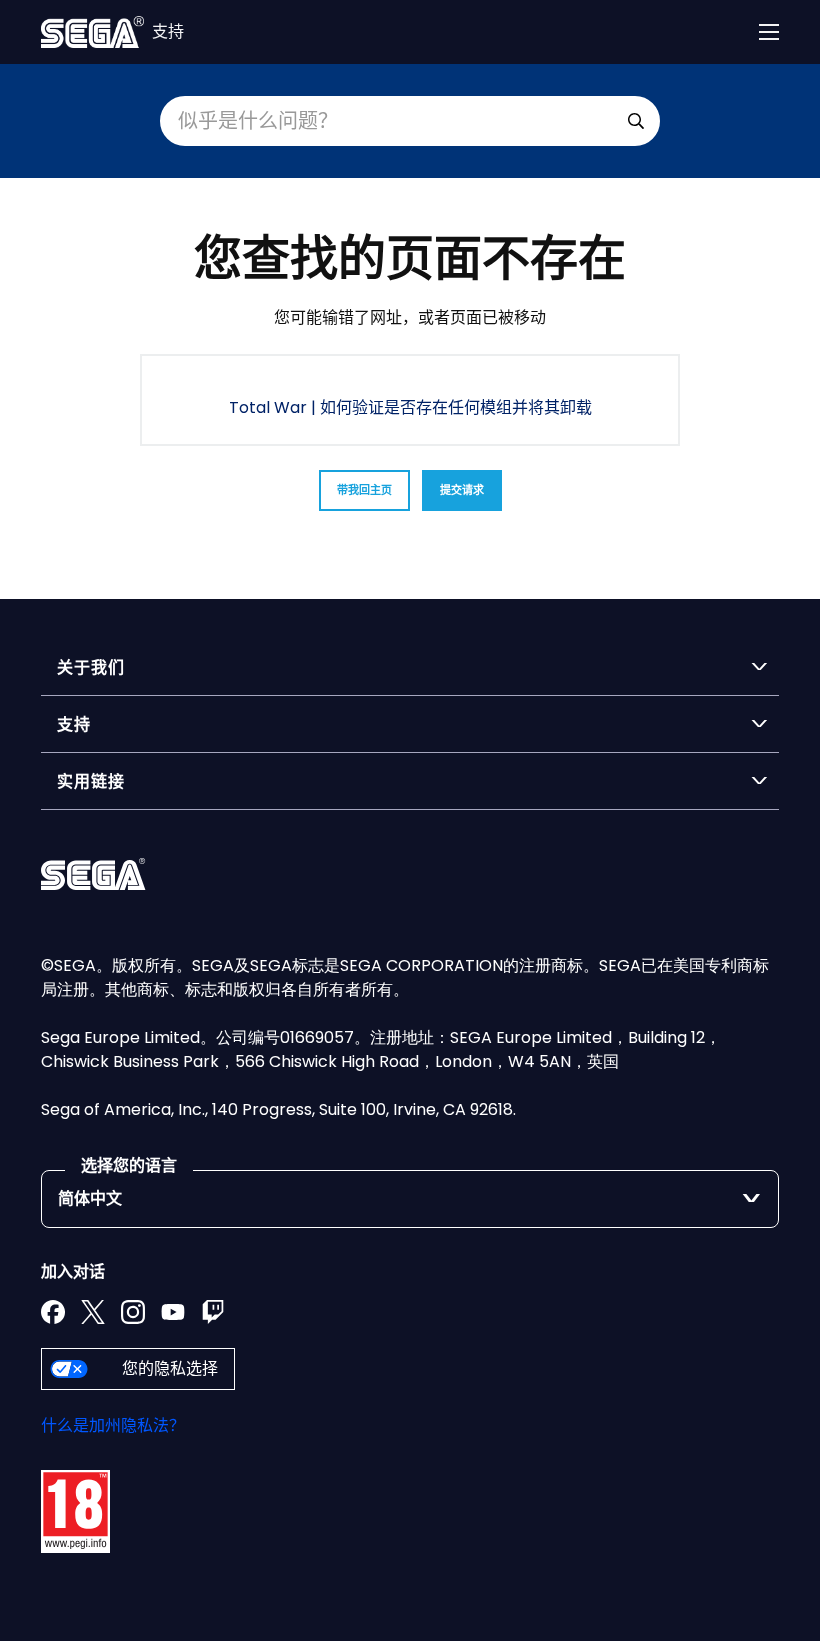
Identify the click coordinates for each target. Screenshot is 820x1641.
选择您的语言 (129, 1165)
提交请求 (462, 490)
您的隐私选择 (170, 1368)
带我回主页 (364, 490)
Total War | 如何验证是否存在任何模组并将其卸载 (410, 407)
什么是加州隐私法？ (113, 1425)
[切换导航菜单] (769, 32)
